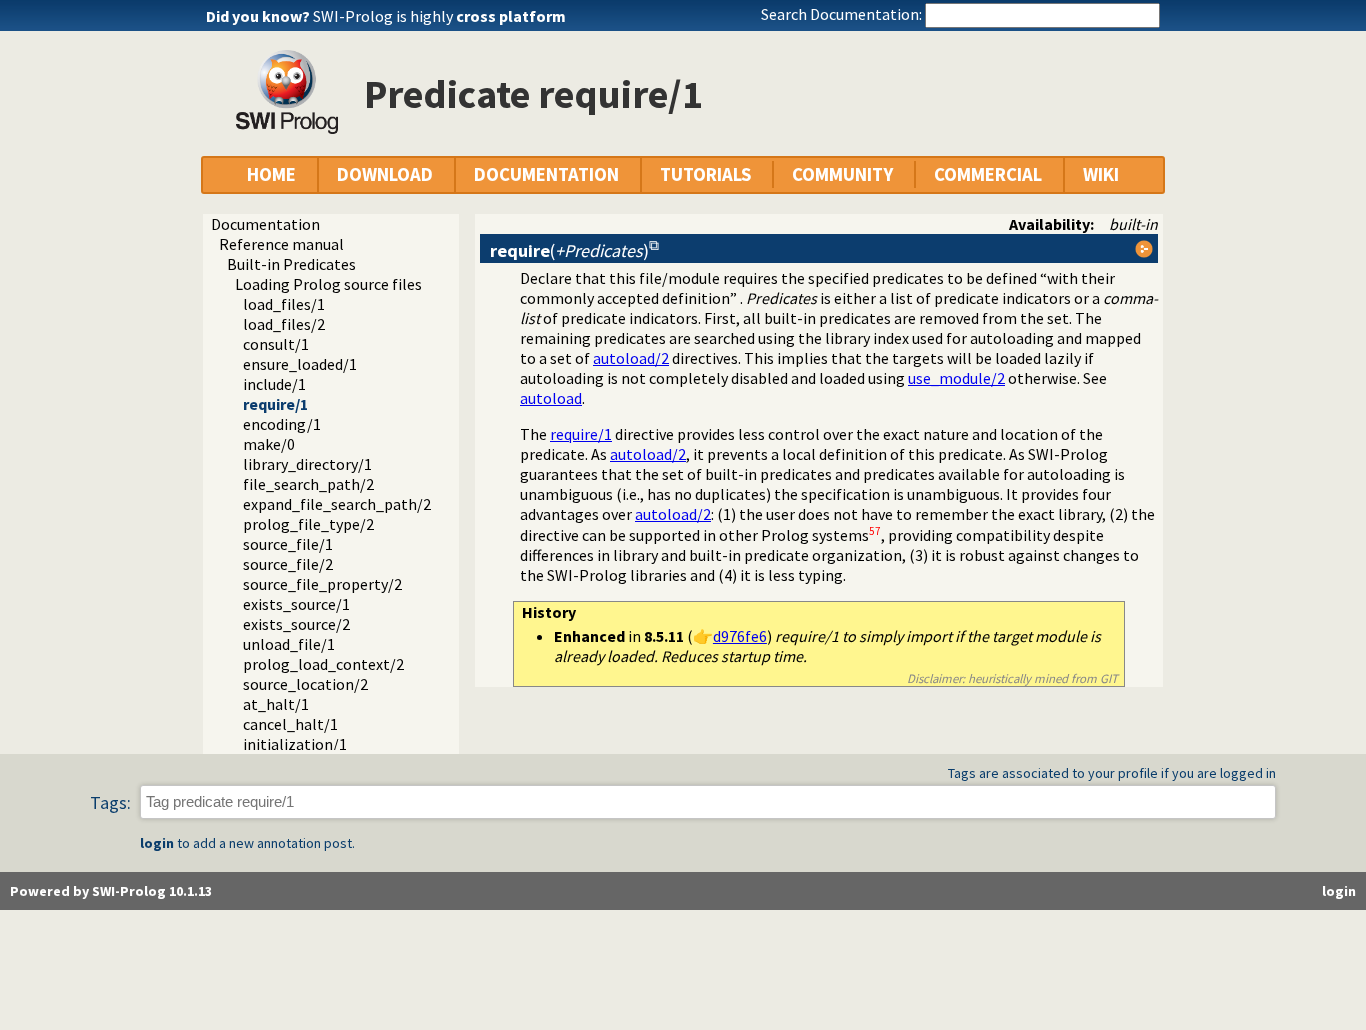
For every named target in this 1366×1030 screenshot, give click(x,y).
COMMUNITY (842, 174)
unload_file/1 (289, 644)
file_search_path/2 (308, 484)
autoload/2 (631, 358)
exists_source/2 (296, 624)
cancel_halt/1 (290, 724)
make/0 (269, 444)
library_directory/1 (307, 464)
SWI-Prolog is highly (439, 16)
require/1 (275, 404)
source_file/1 (288, 544)
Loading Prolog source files (328, 284)
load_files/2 (284, 324)
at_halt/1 (276, 704)
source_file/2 (288, 564)
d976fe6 (740, 636)
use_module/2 (956, 378)
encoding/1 (282, 424)
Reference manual (281, 244)
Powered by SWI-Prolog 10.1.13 (111, 891)
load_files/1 (284, 304)
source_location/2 (305, 684)
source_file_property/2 (322, 584)
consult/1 (276, 344)
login (157, 843)
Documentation (265, 224)
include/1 (274, 384)
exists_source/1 (296, 604)
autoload (551, 398)
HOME (271, 174)
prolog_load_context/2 (323, 664)
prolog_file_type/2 (308, 524)
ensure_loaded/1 (300, 364)
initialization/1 (295, 744)
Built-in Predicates (291, 264)
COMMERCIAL (988, 174)
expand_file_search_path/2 (337, 504)
